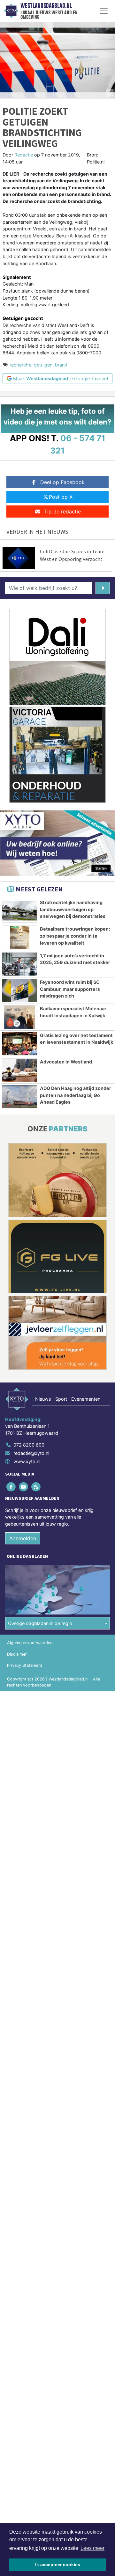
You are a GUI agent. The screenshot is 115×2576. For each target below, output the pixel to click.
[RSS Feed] (36, 1487)
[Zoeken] (103, 588)
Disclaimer (17, 1654)
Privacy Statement (25, 1665)
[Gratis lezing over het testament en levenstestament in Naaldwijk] (20, 1044)
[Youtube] (24, 1487)
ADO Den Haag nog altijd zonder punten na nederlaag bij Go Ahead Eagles (76, 1095)
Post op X (61, 497)
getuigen (43, 365)
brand (61, 365)
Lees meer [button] (92, 2548)
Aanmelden (23, 1538)
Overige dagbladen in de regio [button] (40, 1623)
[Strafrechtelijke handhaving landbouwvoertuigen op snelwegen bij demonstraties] (20, 911)
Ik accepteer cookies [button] (58, 2565)
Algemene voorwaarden (30, 1643)
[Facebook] (11, 1487)
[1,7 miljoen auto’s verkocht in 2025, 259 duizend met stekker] (20, 964)
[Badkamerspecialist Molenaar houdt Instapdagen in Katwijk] (20, 1017)
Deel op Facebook (62, 482)
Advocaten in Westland (66, 1062)
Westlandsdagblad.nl (46, 6)
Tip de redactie (62, 512)
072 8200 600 (29, 1445)
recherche (20, 365)
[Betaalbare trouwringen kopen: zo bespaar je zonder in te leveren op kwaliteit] (20, 937)
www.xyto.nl (27, 1461)
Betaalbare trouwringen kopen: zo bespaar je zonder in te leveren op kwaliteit (75, 936)
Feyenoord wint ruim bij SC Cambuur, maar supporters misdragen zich (70, 989)
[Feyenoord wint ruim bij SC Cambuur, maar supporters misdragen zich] (20, 990)
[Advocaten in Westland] (20, 1070)
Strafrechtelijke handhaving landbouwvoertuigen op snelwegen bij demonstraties (73, 909)
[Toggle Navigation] (104, 11)
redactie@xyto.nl (31, 1453)
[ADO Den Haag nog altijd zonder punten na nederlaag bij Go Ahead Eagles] (20, 1097)
